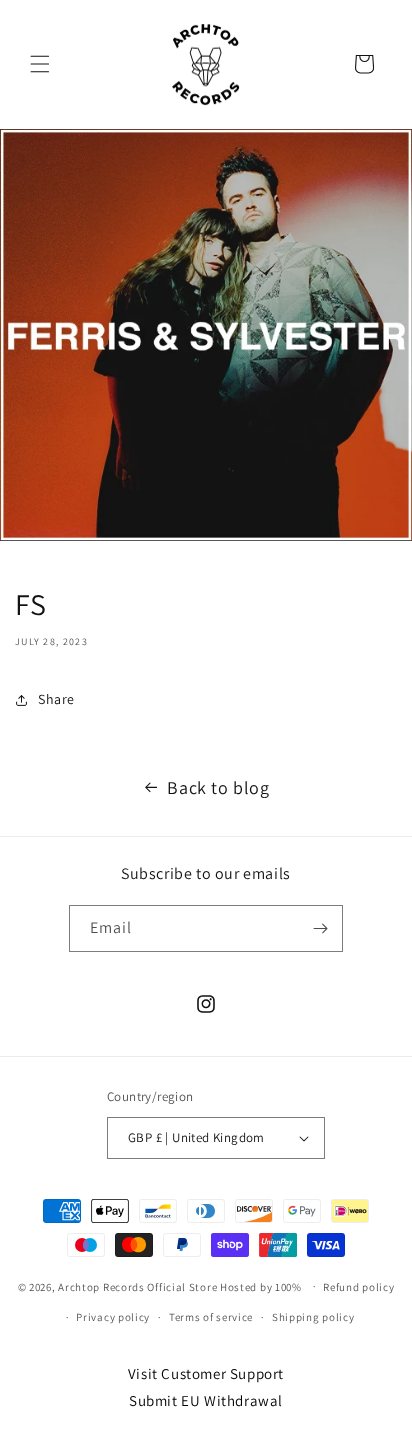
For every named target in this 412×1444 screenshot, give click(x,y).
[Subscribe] (320, 928)
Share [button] (56, 699)
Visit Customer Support (206, 1373)
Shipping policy (313, 1317)
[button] (40, 64)
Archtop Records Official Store (137, 1286)
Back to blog (218, 787)
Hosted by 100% (261, 1286)
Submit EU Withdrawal (206, 1400)
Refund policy (358, 1287)
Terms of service (211, 1317)
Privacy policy (113, 1317)
